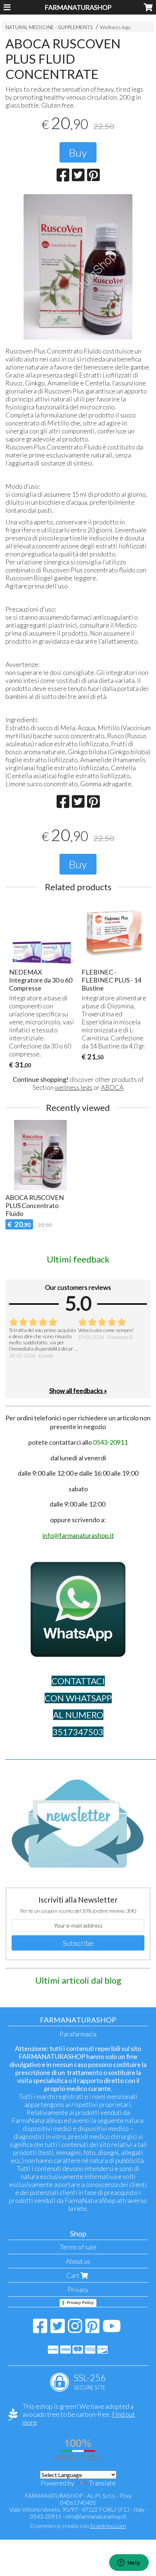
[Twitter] (58, 2329)
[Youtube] (112, 2329)
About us (78, 2261)
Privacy (78, 2289)
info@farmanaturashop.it (96, 2516)
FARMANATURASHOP (78, 7)
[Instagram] (75, 2329)
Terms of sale (78, 2247)
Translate (102, 2483)
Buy (78, 152)
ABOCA (112, 1087)
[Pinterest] (92, 2329)
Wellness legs (115, 27)
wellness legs (74, 1087)
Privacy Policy (80, 2303)
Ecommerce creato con (78, 2526)
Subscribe (78, 1943)
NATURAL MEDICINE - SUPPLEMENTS (49, 27)
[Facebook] (40, 2329)
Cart (73, 2275)
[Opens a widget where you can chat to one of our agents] (129, 2563)
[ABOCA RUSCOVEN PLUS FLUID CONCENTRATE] (78, 267)
